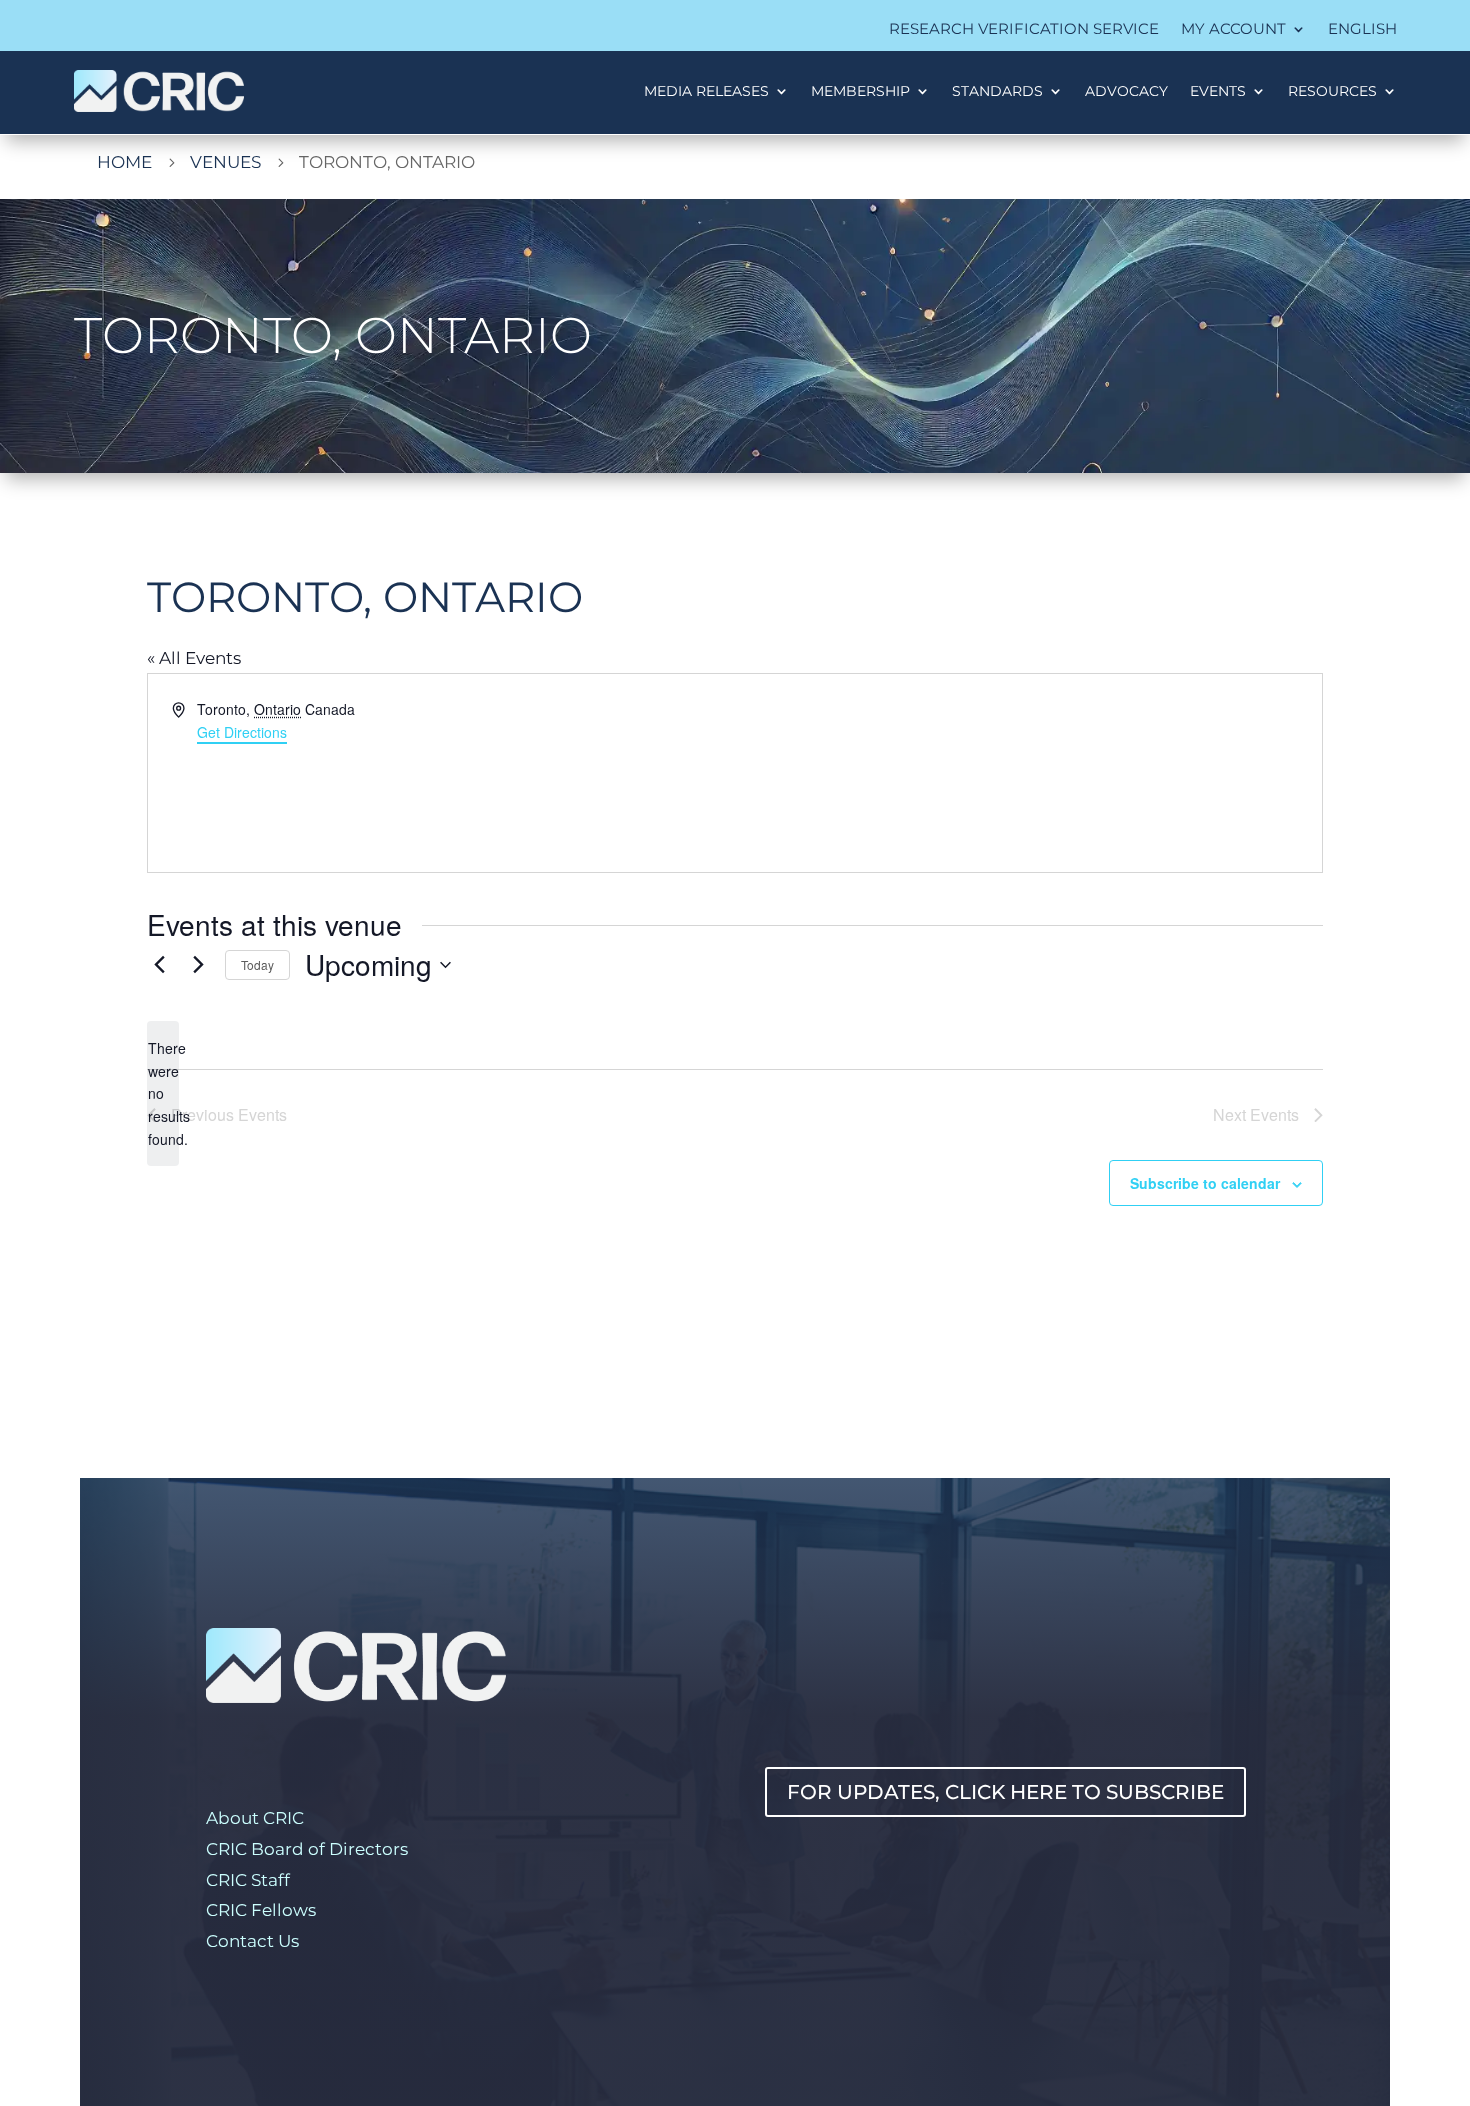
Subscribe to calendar (1205, 1183)
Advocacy (1126, 91)
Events (1218, 91)
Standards (997, 91)
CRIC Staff (248, 1880)
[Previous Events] (159, 965)
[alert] (163, 1093)
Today (257, 964)
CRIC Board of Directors (307, 1849)
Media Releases (706, 91)
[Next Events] (198, 965)
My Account (1233, 30)
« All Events (194, 658)
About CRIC (255, 1818)
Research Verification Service (1024, 30)
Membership (860, 91)
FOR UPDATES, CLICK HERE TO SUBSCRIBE (1005, 1792)
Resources (1332, 91)
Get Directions (242, 732)
